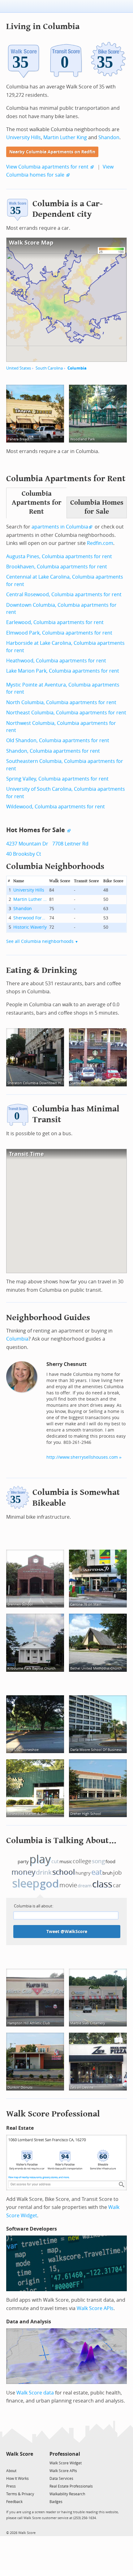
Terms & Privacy (20, 2494)
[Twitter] (10, 2463)
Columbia (77, 368)
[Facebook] (19, 2463)
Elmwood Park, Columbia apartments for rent (59, 633)
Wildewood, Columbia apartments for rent (56, 807)
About (11, 2471)
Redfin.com (100, 543)
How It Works (17, 2479)
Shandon (109, 137)
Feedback (14, 2502)
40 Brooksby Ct (24, 854)
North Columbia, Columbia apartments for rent (61, 702)
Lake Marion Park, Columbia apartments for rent (63, 671)
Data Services (61, 2479)
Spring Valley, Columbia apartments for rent (57, 779)
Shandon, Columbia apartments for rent (53, 751)
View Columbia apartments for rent (47, 167)
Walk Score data (35, 2393)
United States (19, 368)
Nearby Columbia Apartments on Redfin (52, 152)
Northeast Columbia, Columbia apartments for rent (66, 713)
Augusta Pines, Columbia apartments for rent (59, 556)
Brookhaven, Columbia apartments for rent (57, 567)
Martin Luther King (65, 137)
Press (11, 2486)
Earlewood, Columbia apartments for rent (55, 622)
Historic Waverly (30, 927)
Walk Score (20, 2454)
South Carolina (49, 368)
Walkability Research (67, 2494)
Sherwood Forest (30, 918)
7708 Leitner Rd (70, 844)
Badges (56, 2502)
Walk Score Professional (53, 2114)
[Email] (29, 2463)
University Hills (24, 137)
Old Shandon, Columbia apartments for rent (58, 740)
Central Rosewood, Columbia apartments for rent (64, 595)
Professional (65, 2454)
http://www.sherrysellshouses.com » (84, 1457)
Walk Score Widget (66, 2463)
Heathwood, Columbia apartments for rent (56, 661)
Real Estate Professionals (71, 2486)
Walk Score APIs (95, 2308)
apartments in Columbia (60, 527)
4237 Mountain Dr (27, 844)
